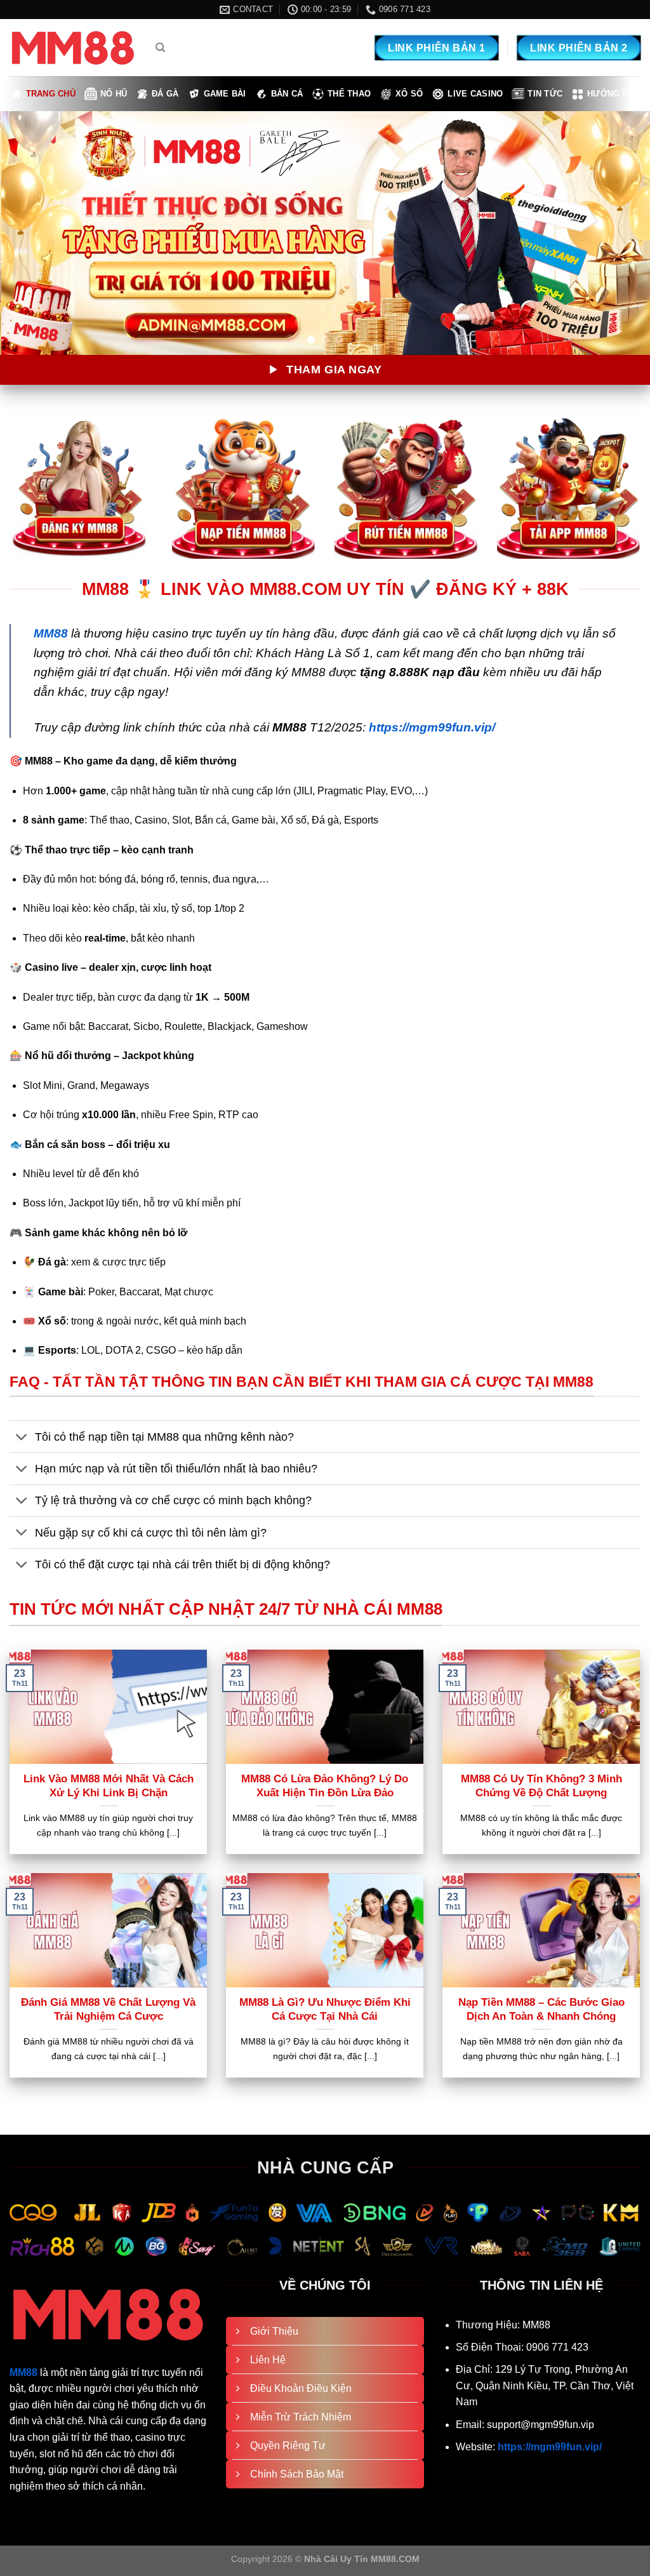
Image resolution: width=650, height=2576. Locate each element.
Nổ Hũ (114, 94)
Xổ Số (409, 94)
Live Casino (475, 94)
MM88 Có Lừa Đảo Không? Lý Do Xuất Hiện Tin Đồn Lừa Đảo (325, 1786)
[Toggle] (22, 1438)
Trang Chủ (51, 94)
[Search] (160, 48)
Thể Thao (349, 94)
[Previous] (29, 233)
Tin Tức (545, 94)
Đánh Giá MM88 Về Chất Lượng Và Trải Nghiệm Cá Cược (108, 2009)
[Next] (621, 233)
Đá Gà (165, 94)
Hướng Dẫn (614, 94)
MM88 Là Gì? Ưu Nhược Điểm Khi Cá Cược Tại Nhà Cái (325, 2009)
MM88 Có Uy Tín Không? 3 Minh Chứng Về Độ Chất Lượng (541, 1786)
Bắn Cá (287, 94)
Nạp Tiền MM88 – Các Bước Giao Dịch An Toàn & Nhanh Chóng (541, 2009)
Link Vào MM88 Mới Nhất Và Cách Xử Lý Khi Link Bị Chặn (109, 1786)
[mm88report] (73, 48)
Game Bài (225, 94)
